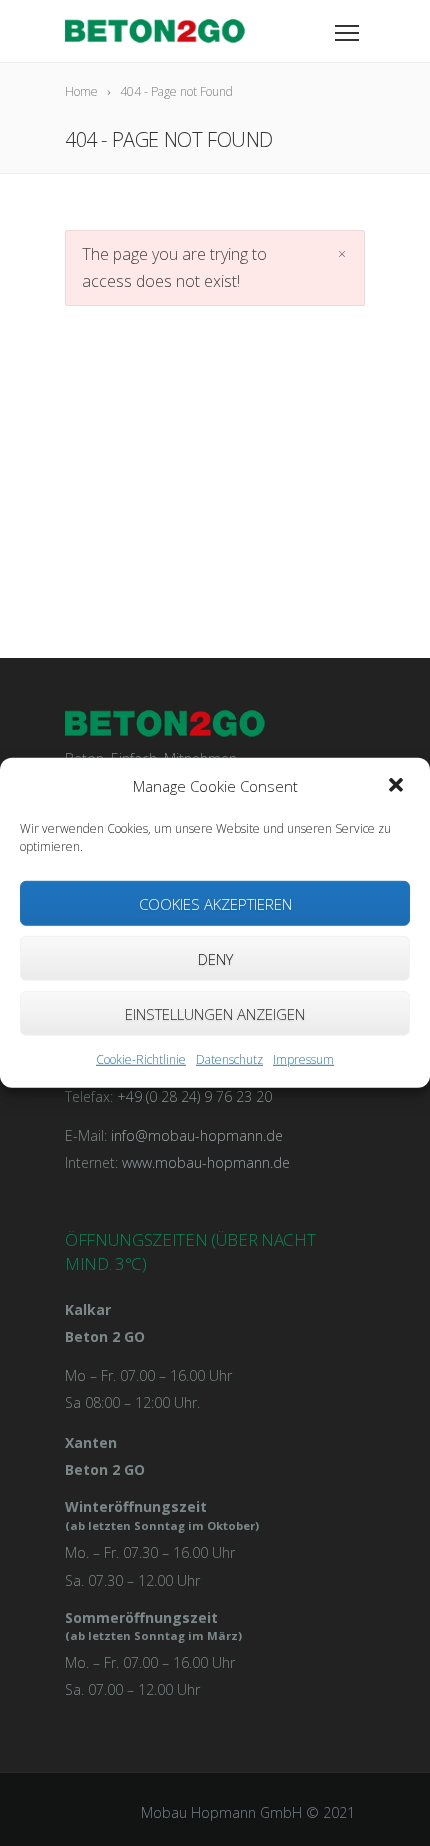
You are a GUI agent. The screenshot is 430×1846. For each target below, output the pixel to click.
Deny (215, 959)
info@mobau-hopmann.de (197, 1135)
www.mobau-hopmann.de (206, 1162)
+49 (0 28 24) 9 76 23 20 (194, 1096)
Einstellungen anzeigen (215, 1014)
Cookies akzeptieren (215, 904)
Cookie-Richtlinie (141, 1059)
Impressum (303, 1059)
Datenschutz (229, 1059)
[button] (398, 786)
